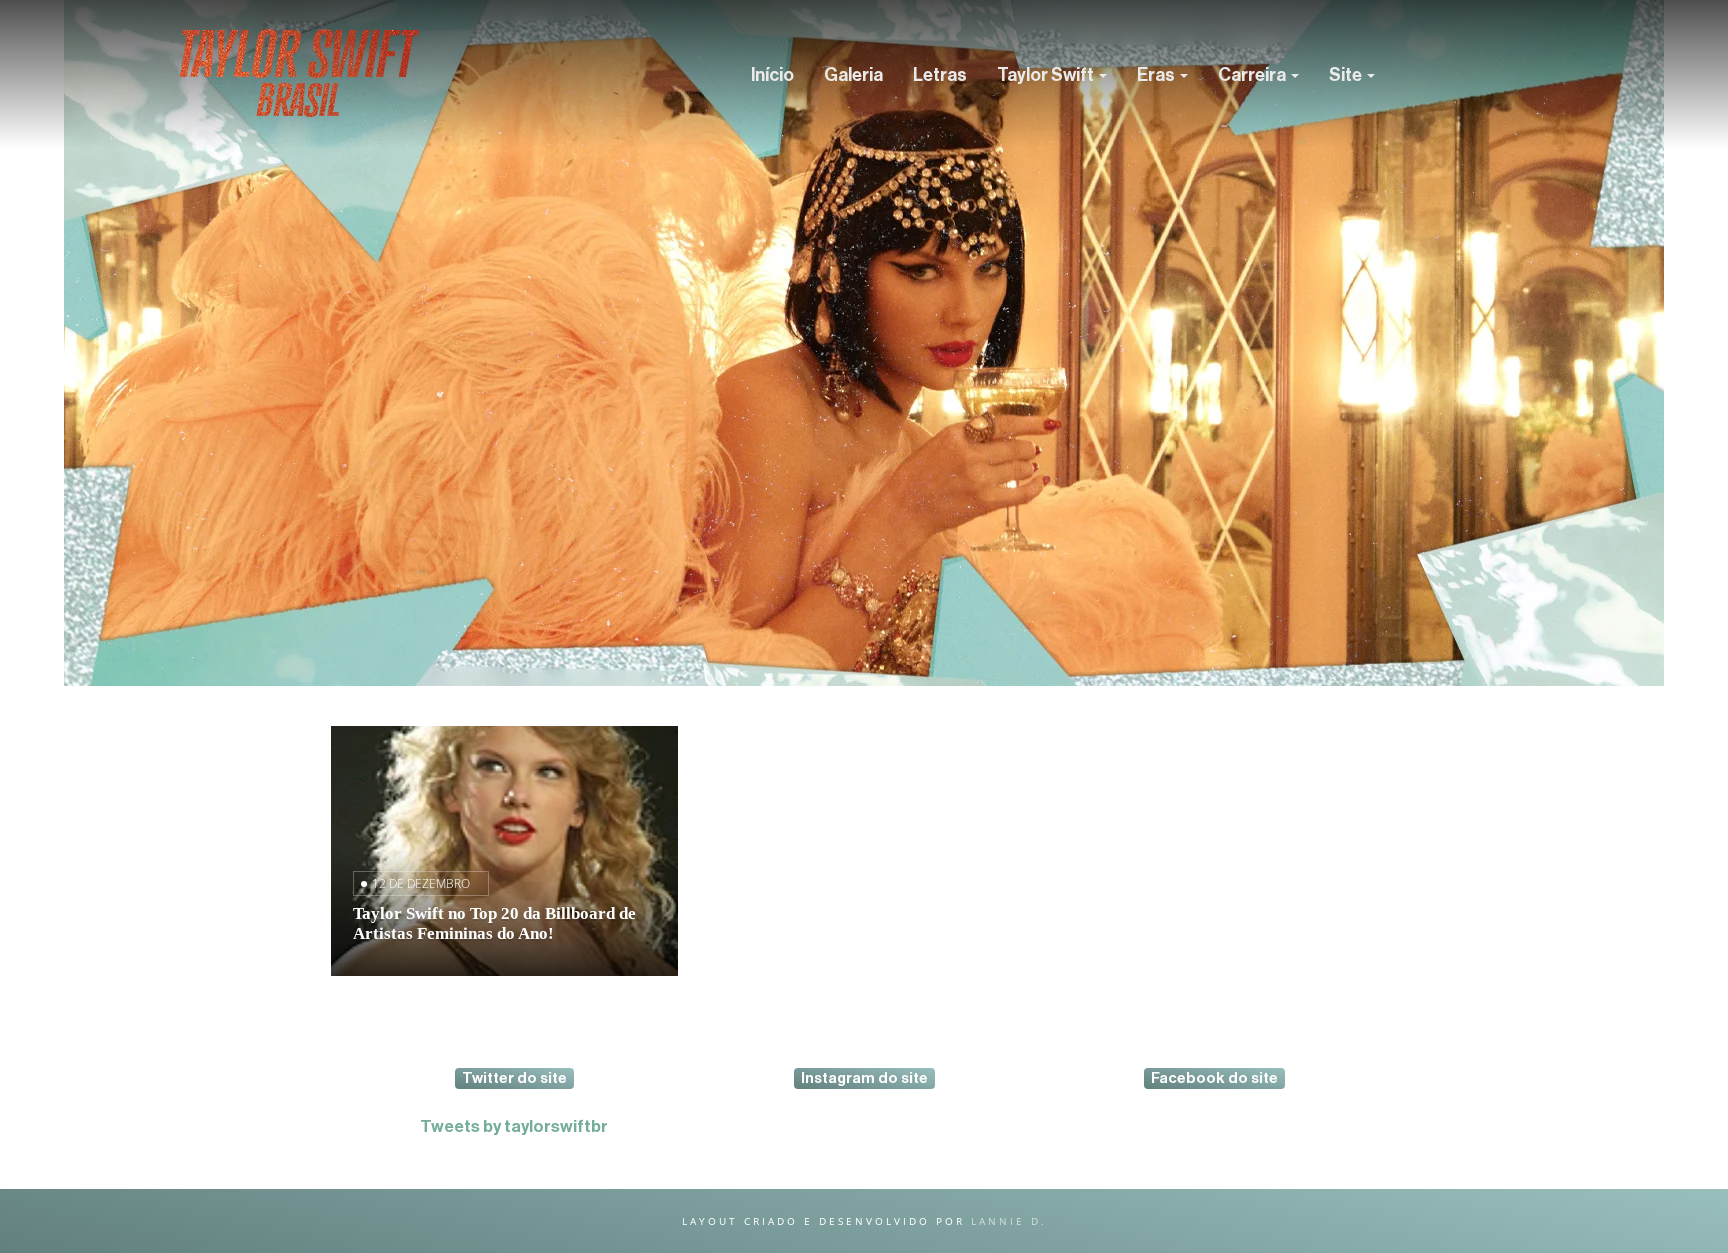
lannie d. (1009, 1221)
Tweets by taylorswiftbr (514, 1126)
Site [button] (1347, 75)
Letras (940, 75)
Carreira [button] (1253, 75)
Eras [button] (1157, 75)
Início (772, 75)
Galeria (853, 75)
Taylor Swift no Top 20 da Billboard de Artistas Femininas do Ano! (494, 923)
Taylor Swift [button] (1047, 75)
